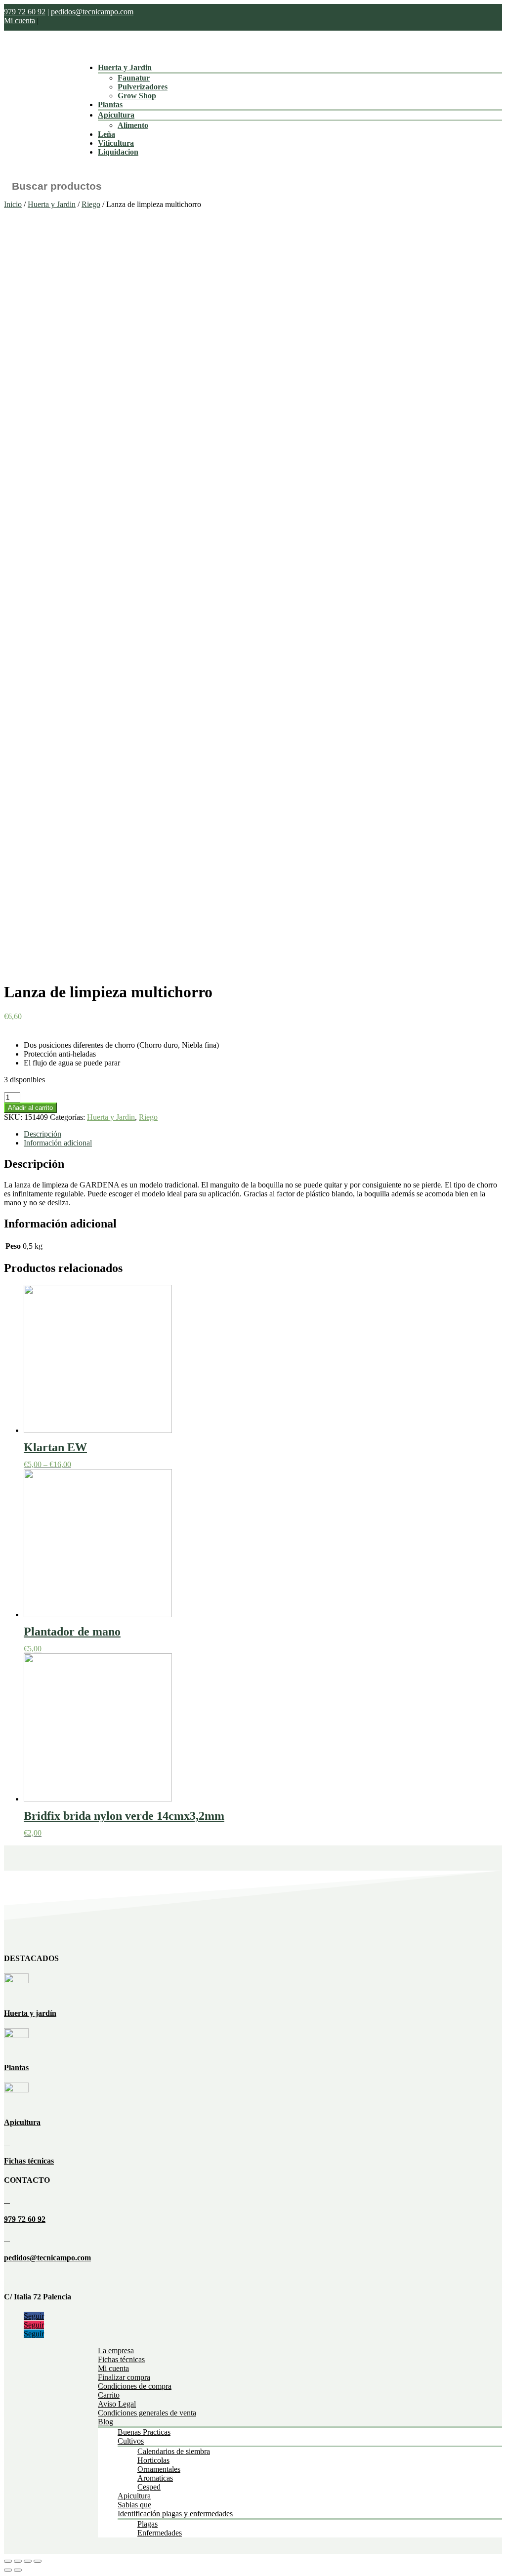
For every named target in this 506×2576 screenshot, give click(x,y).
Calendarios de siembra (174, 2451)
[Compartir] (18, 2561)
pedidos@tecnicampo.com (92, 12)
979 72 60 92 (25, 12)
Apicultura (116, 115)
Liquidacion (118, 152)
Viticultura (116, 143)
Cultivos (131, 2441)
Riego (91, 204)
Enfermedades (160, 2533)
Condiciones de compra (135, 2386)
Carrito (109, 2395)
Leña (106, 134)
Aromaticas (155, 2478)
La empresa (116, 2351)
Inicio (13, 204)
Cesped (149, 2487)
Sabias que (134, 2505)
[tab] (263, 1134)
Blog (105, 2422)
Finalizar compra (124, 2377)
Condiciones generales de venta (147, 2413)
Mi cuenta (20, 20)
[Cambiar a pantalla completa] (28, 2561)
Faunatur (134, 78)
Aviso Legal (117, 2404)
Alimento (133, 125)
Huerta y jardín (30, 2013)
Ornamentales (159, 2469)
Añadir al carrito (30, 1108)
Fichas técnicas (29, 2161)
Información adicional (58, 1143)
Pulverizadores (143, 87)
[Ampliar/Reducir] (38, 2561)
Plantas (110, 104)
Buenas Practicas (144, 2432)
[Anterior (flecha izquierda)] (8, 2570)
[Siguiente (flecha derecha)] (18, 2570)
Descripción (42, 1134)
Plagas (148, 2524)
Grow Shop (137, 96)
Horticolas (153, 2460)
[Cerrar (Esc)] (8, 2561)
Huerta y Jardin (125, 67)
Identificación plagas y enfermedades (175, 2514)
